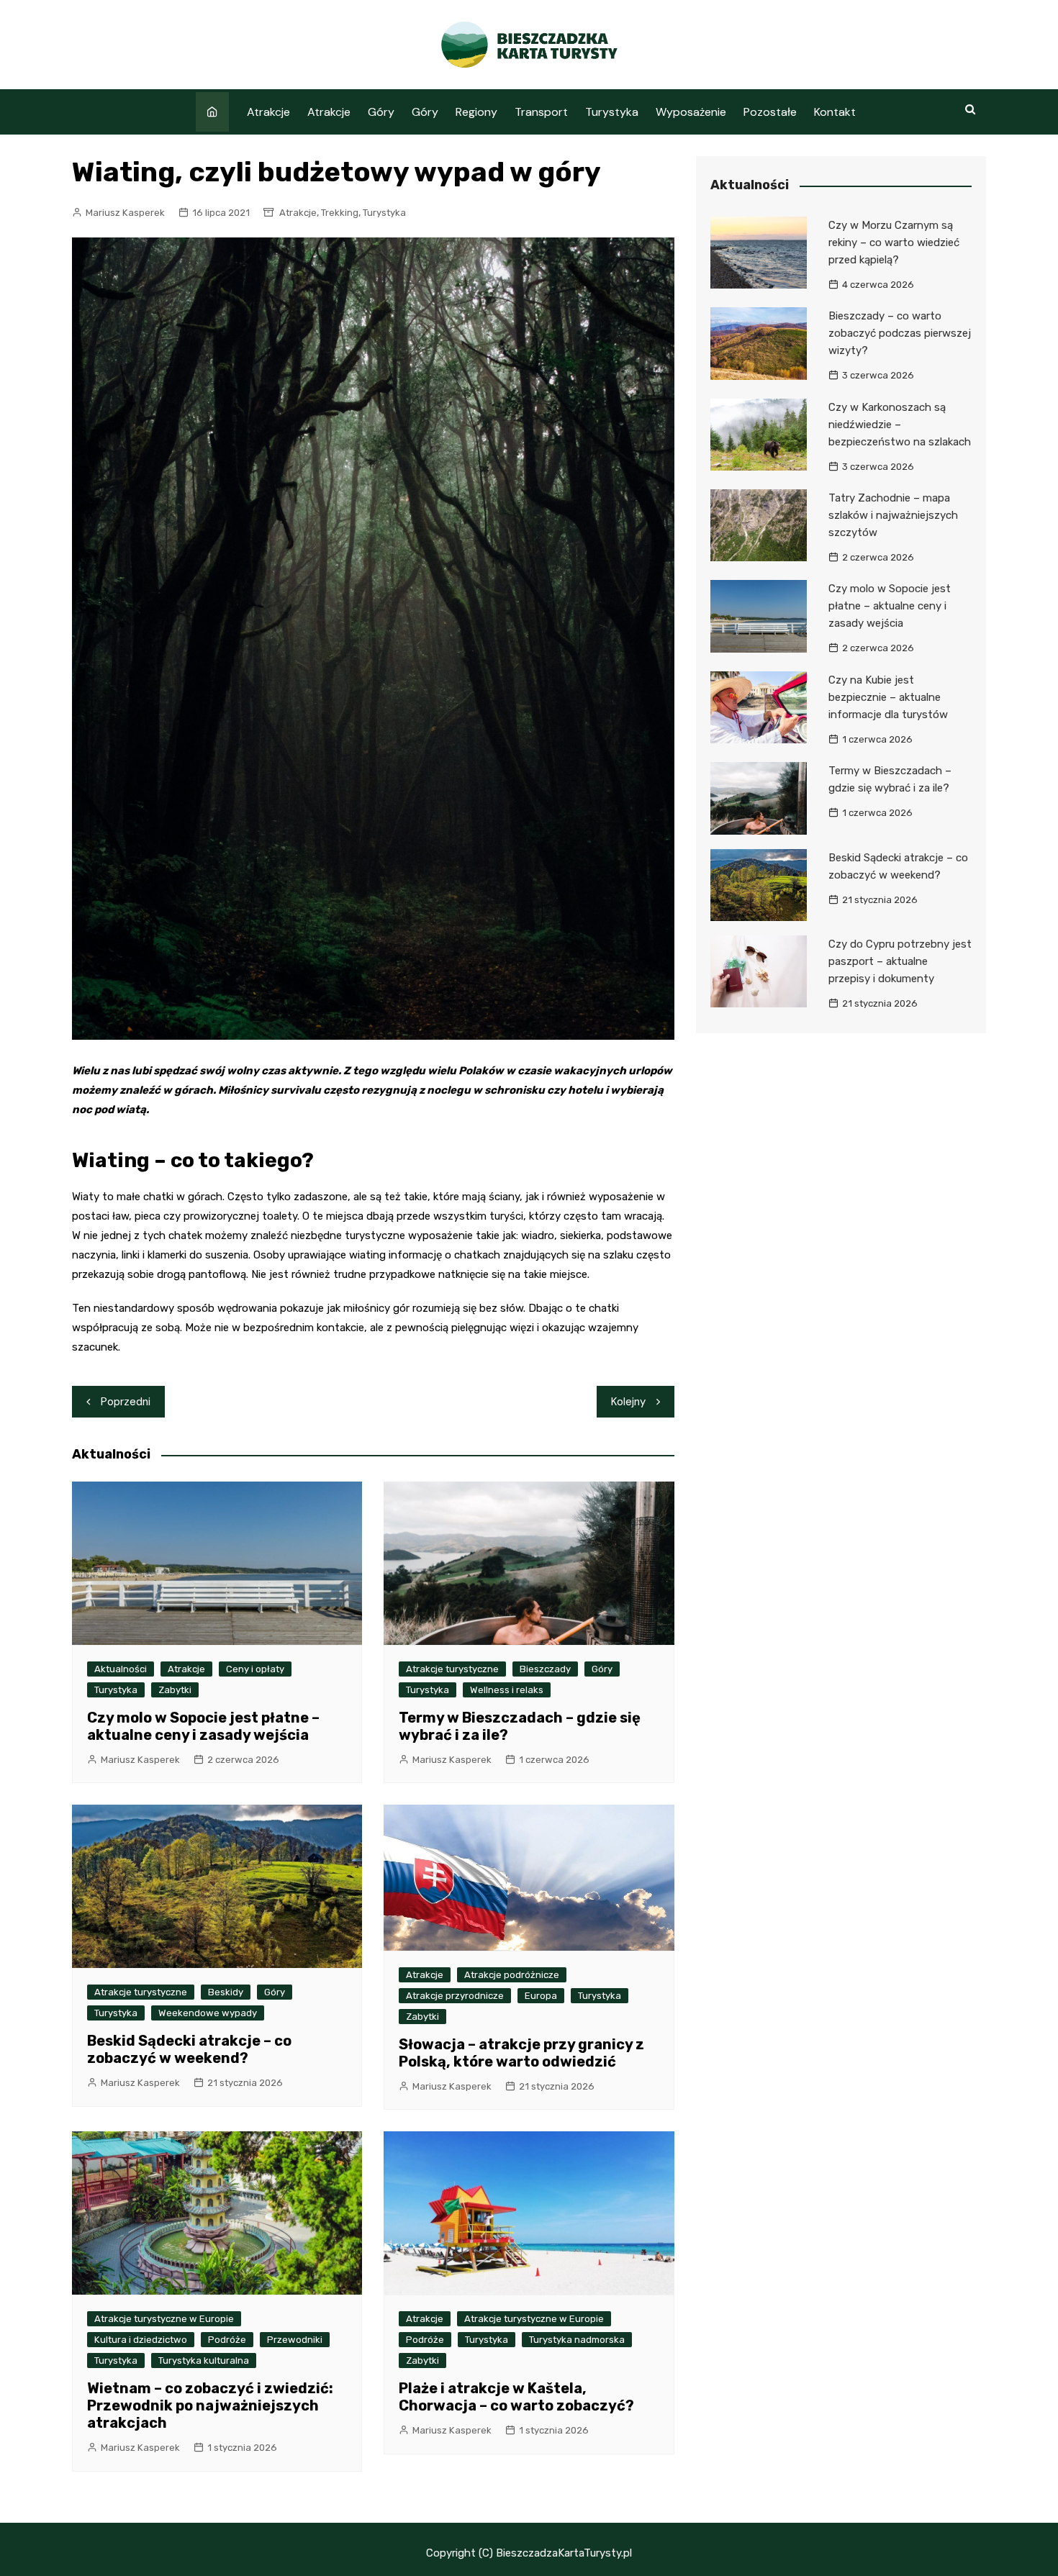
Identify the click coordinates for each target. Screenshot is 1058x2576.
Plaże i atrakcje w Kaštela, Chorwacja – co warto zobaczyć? (516, 2397)
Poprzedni (126, 1402)
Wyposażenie (691, 112)
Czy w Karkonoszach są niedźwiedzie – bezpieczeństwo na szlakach (900, 425)
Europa (541, 1996)
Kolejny (628, 1402)
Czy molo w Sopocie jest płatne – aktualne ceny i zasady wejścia (203, 1726)
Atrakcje (268, 112)
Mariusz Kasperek (125, 213)
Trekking (340, 213)
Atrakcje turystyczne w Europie (164, 2319)
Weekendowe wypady (208, 2013)
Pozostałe (770, 112)
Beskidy (226, 1992)
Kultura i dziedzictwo (141, 2340)
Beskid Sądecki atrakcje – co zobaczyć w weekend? (189, 2049)
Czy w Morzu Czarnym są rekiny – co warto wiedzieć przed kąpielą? (894, 242)
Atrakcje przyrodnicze (455, 1996)
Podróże (227, 2340)
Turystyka (612, 112)
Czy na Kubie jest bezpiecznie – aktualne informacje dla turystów (888, 697)
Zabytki (175, 1690)
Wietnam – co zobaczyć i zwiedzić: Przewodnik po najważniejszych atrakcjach (210, 2405)
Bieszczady (545, 1669)
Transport (541, 112)
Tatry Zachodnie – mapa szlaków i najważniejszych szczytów (893, 515)
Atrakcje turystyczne (452, 1669)
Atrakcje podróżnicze (512, 1975)
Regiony (476, 112)
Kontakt (835, 112)
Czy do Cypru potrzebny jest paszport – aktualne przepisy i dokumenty (900, 961)
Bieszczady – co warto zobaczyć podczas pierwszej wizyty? (900, 333)
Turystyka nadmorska (577, 2340)
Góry (381, 112)
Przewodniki (295, 2340)
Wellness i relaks (507, 1690)
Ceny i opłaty (255, 1669)
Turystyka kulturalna (204, 2360)
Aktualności (121, 1669)
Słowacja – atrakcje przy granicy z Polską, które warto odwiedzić (521, 2053)
